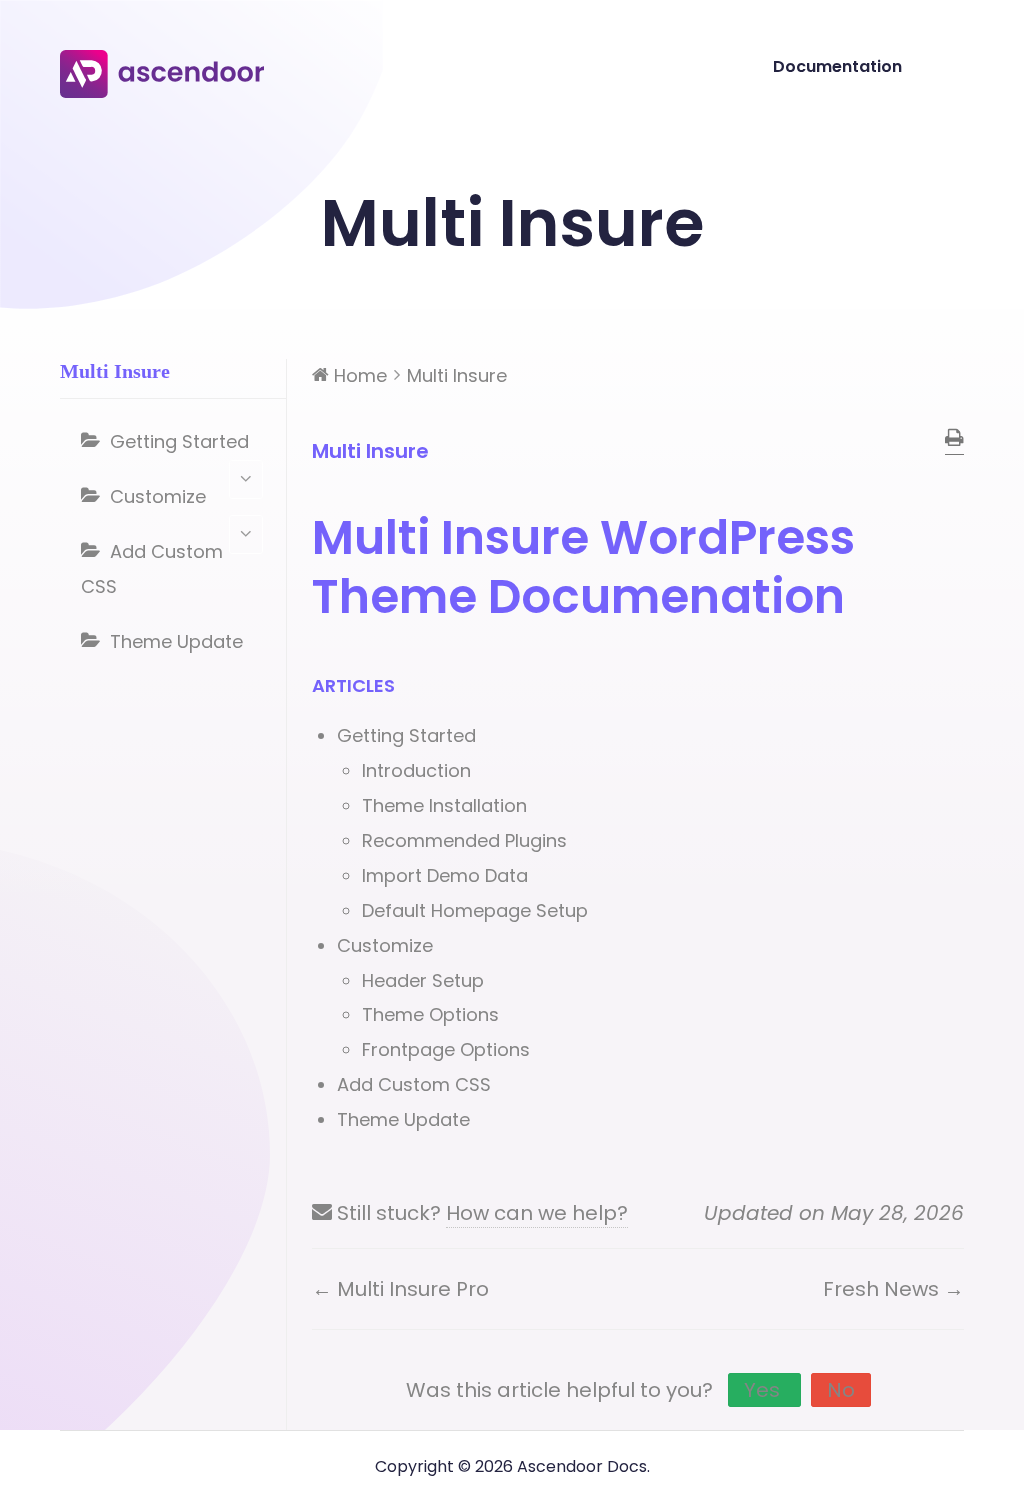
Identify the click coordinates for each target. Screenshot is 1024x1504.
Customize (158, 496)
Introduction (416, 770)
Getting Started (179, 441)
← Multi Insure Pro (400, 1289)
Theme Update (176, 641)
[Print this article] (954, 439)
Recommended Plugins (464, 840)
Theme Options (430, 1014)
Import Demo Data (445, 875)
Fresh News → (893, 1289)
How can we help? (537, 1213)
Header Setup (423, 980)
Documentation (837, 66)
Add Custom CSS (152, 569)
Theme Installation (444, 805)
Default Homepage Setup (475, 910)
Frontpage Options (446, 1049)
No (841, 1390)
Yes (764, 1390)
